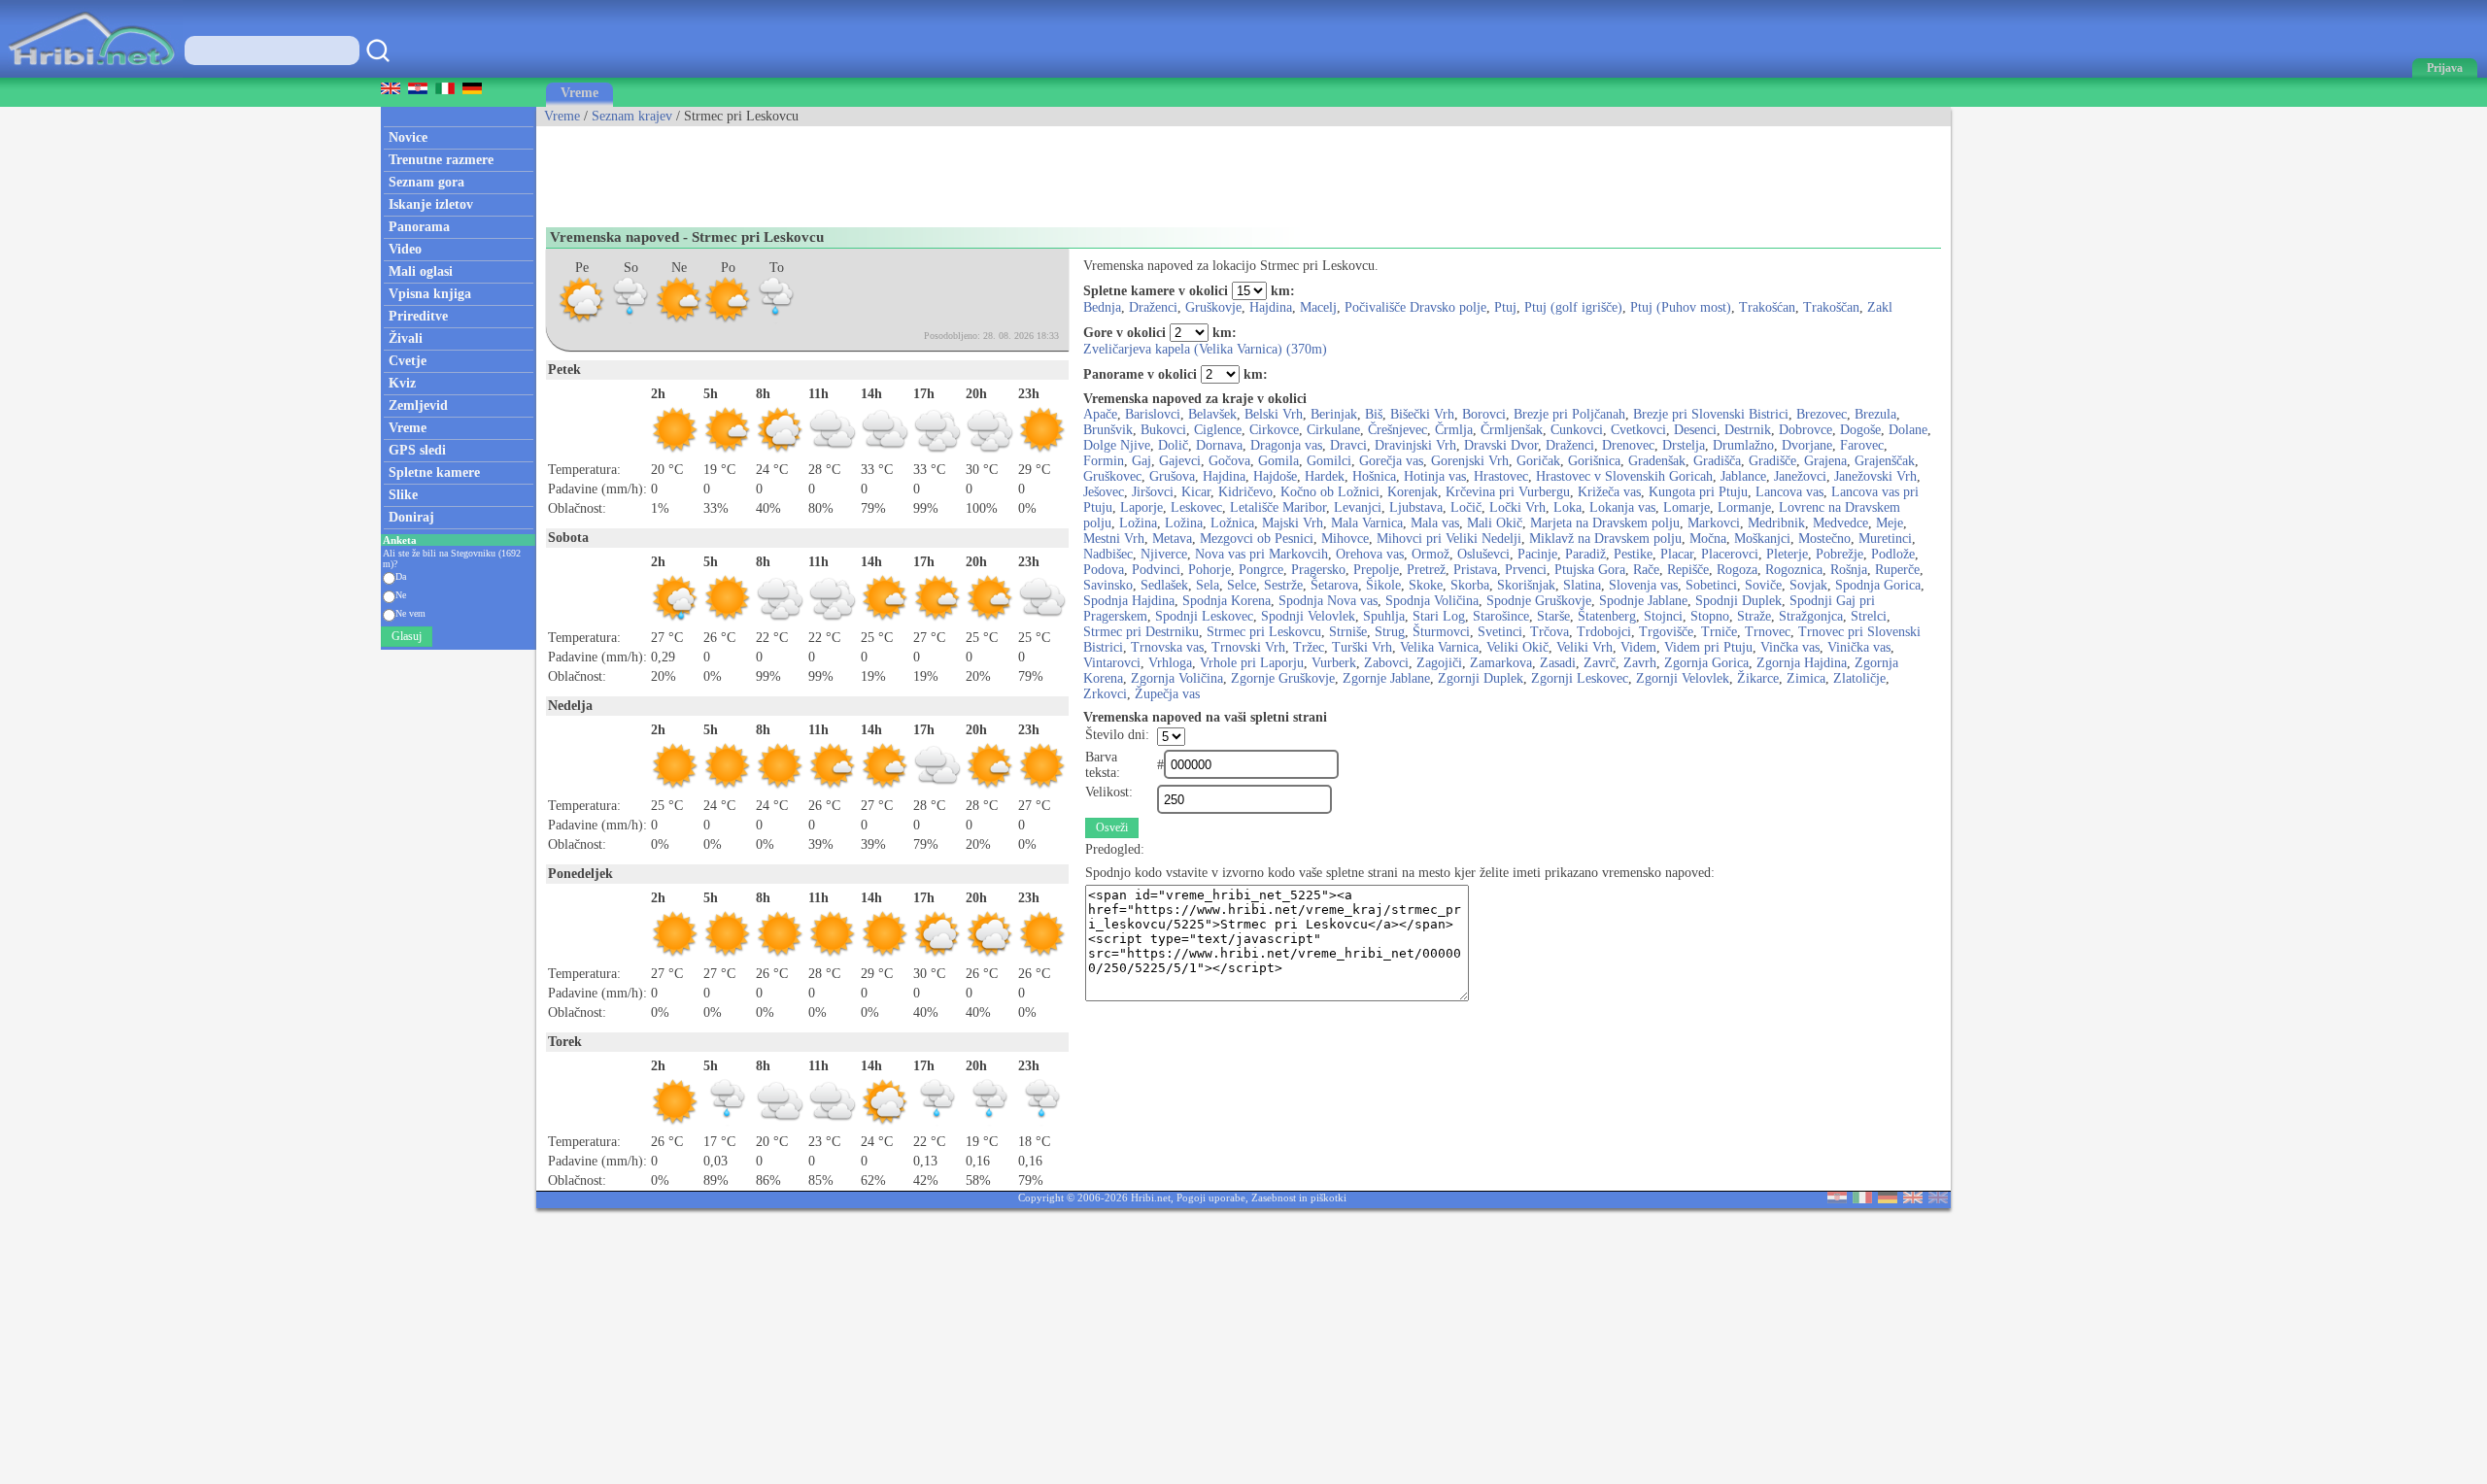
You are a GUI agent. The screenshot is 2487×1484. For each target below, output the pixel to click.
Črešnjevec (1397, 430)
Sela (1208, 585)
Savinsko (1108, 585)
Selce (1242, 585)
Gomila (1278, 461)
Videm (1638, 647)
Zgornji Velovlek (1683, 678)
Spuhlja (1384, 616)
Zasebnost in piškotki (1299, 1197)
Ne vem (410, 613)
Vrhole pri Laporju (1252, 663)
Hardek (1325, 476)
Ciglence (1218, 430)
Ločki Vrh (1517, 507)
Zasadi (1558, 663)
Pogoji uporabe (1211, 1197)
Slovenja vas (1643, 585)
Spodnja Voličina (1432, 601)
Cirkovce (1274, 430)
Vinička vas (1859, 647)
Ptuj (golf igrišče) (1573, 307)
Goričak (1538, 461)
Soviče (1763, 585)
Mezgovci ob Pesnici (1257, 539)
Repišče (1688, 570)
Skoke (1426, 585)
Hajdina (1271, 307)
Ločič (1466, 507)
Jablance (1743, 476)
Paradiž (1585, 554)
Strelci (1869, 616)
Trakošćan (1767, 307)
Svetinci (1500, 632)
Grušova (1172, 476)
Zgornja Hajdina (1802, 663)
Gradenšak (1657, 461)
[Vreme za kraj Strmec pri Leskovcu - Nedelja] (679, 320)
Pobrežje (1840, 554)
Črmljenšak (1512, 430)
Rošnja (1849, 570)
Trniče (1719, 632)
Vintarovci (1112, 663)
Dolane (1908, 430)
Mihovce (1345, 539)
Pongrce (1261, 570)
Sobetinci (1711, 585)
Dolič (1173, 445)
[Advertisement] (890, 170)
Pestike (1633, 554)
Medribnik (1776, 523)
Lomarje (1686, 507)
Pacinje (1537, 554)
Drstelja (1684, 445)
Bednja (1102, 307)
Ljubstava (1416, 507)
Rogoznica (1794, 570)
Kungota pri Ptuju (1698, 492)
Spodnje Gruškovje (1539, 601)
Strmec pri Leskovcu (1264, 632)
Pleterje (1787, 554)
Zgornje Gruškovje (1283, 678)
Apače (1100, 414)
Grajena (1825, 461)
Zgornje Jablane (1386, 678)
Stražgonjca (1811, 616)
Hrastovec (1501, 476)
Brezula (1875, 414)
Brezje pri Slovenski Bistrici (1711, 414)
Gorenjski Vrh (1470, 461)
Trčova (1550, 632)
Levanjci (1358, 507)
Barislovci (1153, 414)
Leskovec (1196, 507)
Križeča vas (1609, 492)
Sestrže (1283, 585)
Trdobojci (1604, 632)
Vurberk (1334, 663)
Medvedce (1840, 523)
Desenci (1695, 430)
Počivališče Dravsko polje (1415, 307)
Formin (1104, 461)
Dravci (1348, 445)
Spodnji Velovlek (1308, 616)
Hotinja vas (1435, 476)
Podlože (1893, 554)
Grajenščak (1885, 461)
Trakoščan (1831, 307)
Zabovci (1386, 663)
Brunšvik (1108, 430)
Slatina (1582, 585)
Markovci (1714, 523)
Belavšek (1212, 414)
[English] (1913, 1199)
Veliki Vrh (1584, 647)
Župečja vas (1167, 694)
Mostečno (1824, 539)
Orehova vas (1370, 554)
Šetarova (1334, 585)
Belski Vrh (1274, 414)
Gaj (1141, 461)
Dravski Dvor (1501, 445)
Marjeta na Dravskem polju (1605, 523)
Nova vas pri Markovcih (1261, 554)
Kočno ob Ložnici (1330, 492)
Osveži (1112, 827)
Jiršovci (1153, 492)
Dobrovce (1806, 430)
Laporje (1141, 507)
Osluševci (1483, 554)
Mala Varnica (1367, 523)
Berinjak (1334, 414)
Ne (401, 595)
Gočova (1229, 461)
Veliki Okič (1517, 647)
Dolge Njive (1117, 445)
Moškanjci (1762, 539)
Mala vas (1435, 523)
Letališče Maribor (1278, 507)
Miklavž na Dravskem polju (1605, 539)
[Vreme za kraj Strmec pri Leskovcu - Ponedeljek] (728, 320)
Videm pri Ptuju (1708, 647)
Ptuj (1505, 307)
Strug (1390, 632)
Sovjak (1808, 585)
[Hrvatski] (1837, 1199)
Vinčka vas (1790, 647)
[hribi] (91, 73)
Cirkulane (1333, 430)
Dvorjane (1807, 445)
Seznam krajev (632, 116)
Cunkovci (1577, 430)
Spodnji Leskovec (1204, 616)
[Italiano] (1862, 1199)
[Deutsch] (1888, 1199)
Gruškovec (1112, 476)
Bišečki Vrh (1422, 414)
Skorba (1470, 585)
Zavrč (1600, 663)
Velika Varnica (1439, 647)
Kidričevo (1245, 492)
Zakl (1880, 307)
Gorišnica (1594, 461)
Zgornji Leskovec (1580, 678)
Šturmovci (1441, 632)
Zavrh (1640, 663)
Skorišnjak (1526, 585)
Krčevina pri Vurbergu (1508, 492)
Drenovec (1628, 445)
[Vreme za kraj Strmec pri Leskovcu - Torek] (776, 320)
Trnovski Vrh (1248, 647)
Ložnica (1232, 523)
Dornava (1219, 445)
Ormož (1431, 554)
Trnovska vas (1167, 647)
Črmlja (1454, 430)
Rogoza (1737, 570)
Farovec (1862, 445)
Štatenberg (1607, 616)
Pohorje (1209, 570)
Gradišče (1772, 461)
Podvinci (1156, 570)
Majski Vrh (1293, 523)
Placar (1677, 554)
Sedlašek (1164, 585)
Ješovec (1104, 492)
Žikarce (1758, 678)
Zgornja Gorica (1706, 663)
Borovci (1484, 414)
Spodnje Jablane (1643, 601)
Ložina (1138, 523)
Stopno (1710, 616)
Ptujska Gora (1590, 570)
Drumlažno (1743, 445)
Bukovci (1163, 430)
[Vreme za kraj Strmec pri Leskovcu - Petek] (582, 320)
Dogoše (1860, 430)
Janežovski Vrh (1875, 476)
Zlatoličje (1859, 678)
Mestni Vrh (1114, 539)
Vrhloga (1170, 663)
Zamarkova (1501, 663)
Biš (1374, 414)
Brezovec (1822, 414)
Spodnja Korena (1226, 601)
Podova (1104, 570)
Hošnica (1374, 476)
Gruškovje (1213, 307)
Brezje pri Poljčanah (1569, 414)
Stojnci (1663, 616)
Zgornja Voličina (1177, 678)
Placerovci (1730, 554)
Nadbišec (1108, 554)
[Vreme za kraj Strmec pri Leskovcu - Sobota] (630, 320)
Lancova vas (1789, 492)
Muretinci (1885, 539)
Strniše (1348, 632)
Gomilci (1329, 461)
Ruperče (1897, 570)
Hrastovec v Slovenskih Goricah (1624, 476)
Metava (1172, 539)
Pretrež (1426, 570)
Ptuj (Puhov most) (1681, 307)
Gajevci (1180, 461)
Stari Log (1439, 616)
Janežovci (1800, 476)
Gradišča (1717, 461)
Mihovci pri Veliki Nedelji (1449, 539)
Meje (1890, 523)
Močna (1708, 539)
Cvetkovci (1638, 430)
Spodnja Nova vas (1328, 601)
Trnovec (1768, 632)
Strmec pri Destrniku (1141, 632)
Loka (1567, 507)
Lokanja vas (1622, 507)
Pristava (1475, 570)
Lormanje (1744, 507)
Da (401, 576)
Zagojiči (1439, 663)
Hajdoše (1275, 476)
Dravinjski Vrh (1415, 445)
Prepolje (1376, 570)
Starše (1553, 616)
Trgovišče (1666, 632)
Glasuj (407, 636)
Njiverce (1164, 554)
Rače (1646, 570)
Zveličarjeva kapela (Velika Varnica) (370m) (1205, 349)
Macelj (1318, 307)
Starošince (1501, 616)
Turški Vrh (1362, 647)
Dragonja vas (1286, 445)
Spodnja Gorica (1878, 585)
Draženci (1153, 307)
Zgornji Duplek (1481, 678)
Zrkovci (1105, 694)
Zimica (1806, 678)
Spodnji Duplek (1738, 601)
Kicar (1196, 492)
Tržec (1309, 647)
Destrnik (1748, 430)
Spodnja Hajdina (1129, 601)
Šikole (1383, 585)
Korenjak (1413, 492)
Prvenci (1526, 570)
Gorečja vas (1391, 461)
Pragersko (1318, 570)
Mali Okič (1495, 523)
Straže (1754, 616)
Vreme (579, 93)
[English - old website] (1938, 1199)
